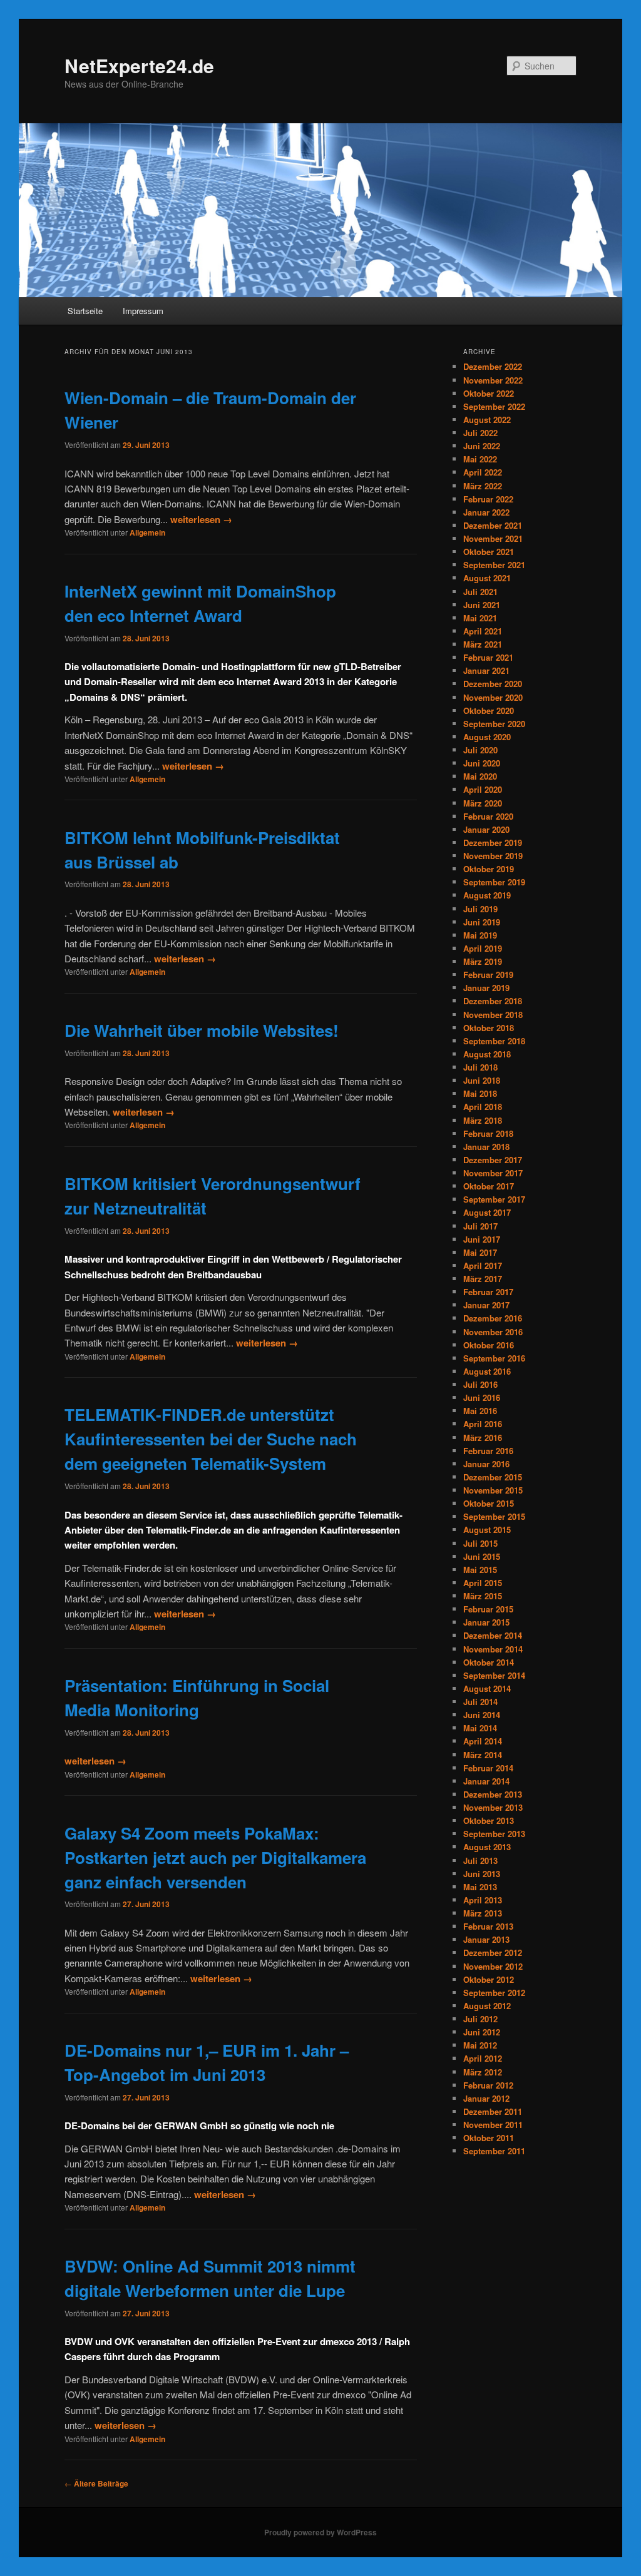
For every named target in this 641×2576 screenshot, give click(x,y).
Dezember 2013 (493, 1794)
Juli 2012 (480, 2019)
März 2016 (483, 1438)
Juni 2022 (482, 446)
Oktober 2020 (489, 710)
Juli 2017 (480, 1226)
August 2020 (487, 737)
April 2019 (483, 948)
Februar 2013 (488, 1926)
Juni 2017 (482, 1239)
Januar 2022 (486, 512)
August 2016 (487, 1371)
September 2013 (494, 1834)
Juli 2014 (480, 1702)
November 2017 (493, 1173)
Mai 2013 (480, 1887)
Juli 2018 (480, 1067)
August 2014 (487, 1688)
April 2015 (483, 1583)
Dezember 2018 (493, 1001)
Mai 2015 (480, 1570)
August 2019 (487, 895)
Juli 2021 (480, 592)
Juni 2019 (482, 922)
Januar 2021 (486, 670)
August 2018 (487, 1054)
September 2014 (494, 1675)
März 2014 (483, 1755)
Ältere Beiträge (96, 2483)
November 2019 (493, 856)
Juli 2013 (480, 1861)
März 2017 (483, 1279)
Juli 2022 (480, 433)
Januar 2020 (486, 829)
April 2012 (483, 2058)
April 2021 (483, 631)
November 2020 (493, 697)
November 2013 (493, 1807)
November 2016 (493, 1332)
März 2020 (483, 803)
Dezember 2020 (493, 684)
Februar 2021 (488, 657)
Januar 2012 (486, 2098)
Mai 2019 (480, 935)
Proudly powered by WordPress (320, 2532)
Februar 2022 (488, 499)
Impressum (143, 311)
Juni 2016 (482, 1397)
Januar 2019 (486, 988)
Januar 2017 (486, 1305)
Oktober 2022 (489, 393)
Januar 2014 (486, 1781)
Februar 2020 (488, 816)
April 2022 (483, 472)
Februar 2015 (488, 1609)
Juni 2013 (482, 1874)
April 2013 (483, 1900)
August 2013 (487, 1847)
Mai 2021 (480, 618)
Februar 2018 (488, 1133)
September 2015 (494, 1516)
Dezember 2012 (493, 1952)
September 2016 (494, 1358)
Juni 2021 (482, 605)
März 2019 (483, 961)
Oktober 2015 (489, 1503)
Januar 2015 (486, 1622)
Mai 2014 (480, 1728)
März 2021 (483, 644)
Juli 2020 (480, 750)
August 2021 (487, 578)
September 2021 (494, 565)
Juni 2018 (482, 1080)
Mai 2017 (480, 1252)
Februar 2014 (488, 1768)
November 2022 (493, 380)
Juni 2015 (482, 1556)
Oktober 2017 (489, 1186)
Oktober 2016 (489, 1345)
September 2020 (494, 724)
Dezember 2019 (493, 843)
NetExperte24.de (139, 65)
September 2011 (494, 2151)
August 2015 (487, 1530)
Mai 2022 (480, 459)
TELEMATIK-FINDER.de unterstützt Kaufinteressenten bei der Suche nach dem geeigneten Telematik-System (211, 1439)
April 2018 (483, 1107)
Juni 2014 (482, 1715)
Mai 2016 (480, 1411)
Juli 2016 (480, 1384)
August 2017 (487, 1212)
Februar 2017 (488, 1292)
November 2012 (493, 1966)
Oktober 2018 (489, 1028)
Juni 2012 (482, 2032)
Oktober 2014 (489, 1662)
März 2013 (483, 1913)
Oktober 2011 (489, 2138)
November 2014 (493, 1649)
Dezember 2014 (493, 1635)
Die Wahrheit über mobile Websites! (202, 1030)
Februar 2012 (488, 2085)
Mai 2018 (480, 1093)
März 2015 (483, 1596)
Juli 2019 (480, 909)
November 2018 (493, 1015)
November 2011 (493, 2125)
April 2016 (483, 1424)
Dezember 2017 (493, 1160)
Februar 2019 (488, 975)
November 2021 (493, 538)
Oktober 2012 (489, 1979)
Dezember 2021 (493, 525)
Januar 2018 (486, 1147)
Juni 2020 (482, 763)
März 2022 (483, 486)
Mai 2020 (480, 776)
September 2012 (494, 1993)
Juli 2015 (480, 1543)
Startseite (85, 311)
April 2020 (483, 789)
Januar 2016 (486, 1464)
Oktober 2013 (489, 1820)
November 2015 (493, 1490)
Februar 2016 (488, 1451)
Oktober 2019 (489, 869)
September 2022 (494, 406)
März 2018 (483, 1120)
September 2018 (494, 1041)
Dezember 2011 (493, 2111)
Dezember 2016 (493, 1318)
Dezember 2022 (493, 366)
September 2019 (494, 882)
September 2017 (494, 1199)
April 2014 (483, 1741)
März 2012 (483, 2072)
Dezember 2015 (493, 1477)
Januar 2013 (486, 1939)
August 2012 (487, 2006)
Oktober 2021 (489, 552)
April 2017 (483, 1265)
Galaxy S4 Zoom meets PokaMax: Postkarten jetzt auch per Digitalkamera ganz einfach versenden (215, 1857)
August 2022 (487, 420)
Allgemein (147, 532)
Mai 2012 (480, 2045)
